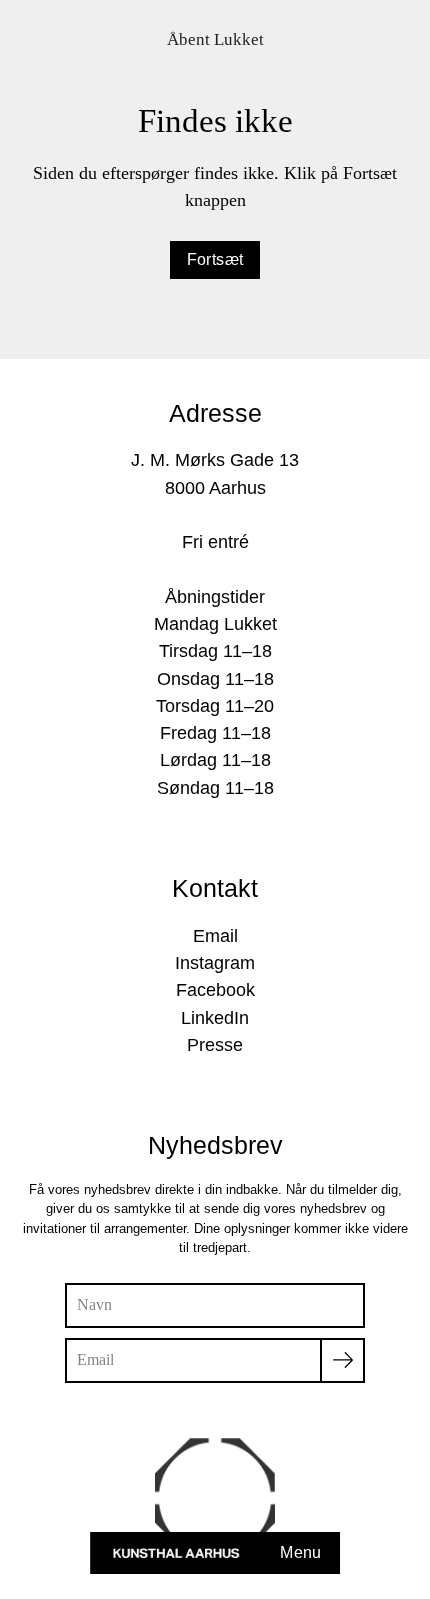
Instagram (215, 963)
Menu (301, 1552)
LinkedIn (215, 1018)
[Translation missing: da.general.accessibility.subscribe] (342, 1360)
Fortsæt (215, 259)
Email (215, 936)
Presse (215, 1045)
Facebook (215, 990)
